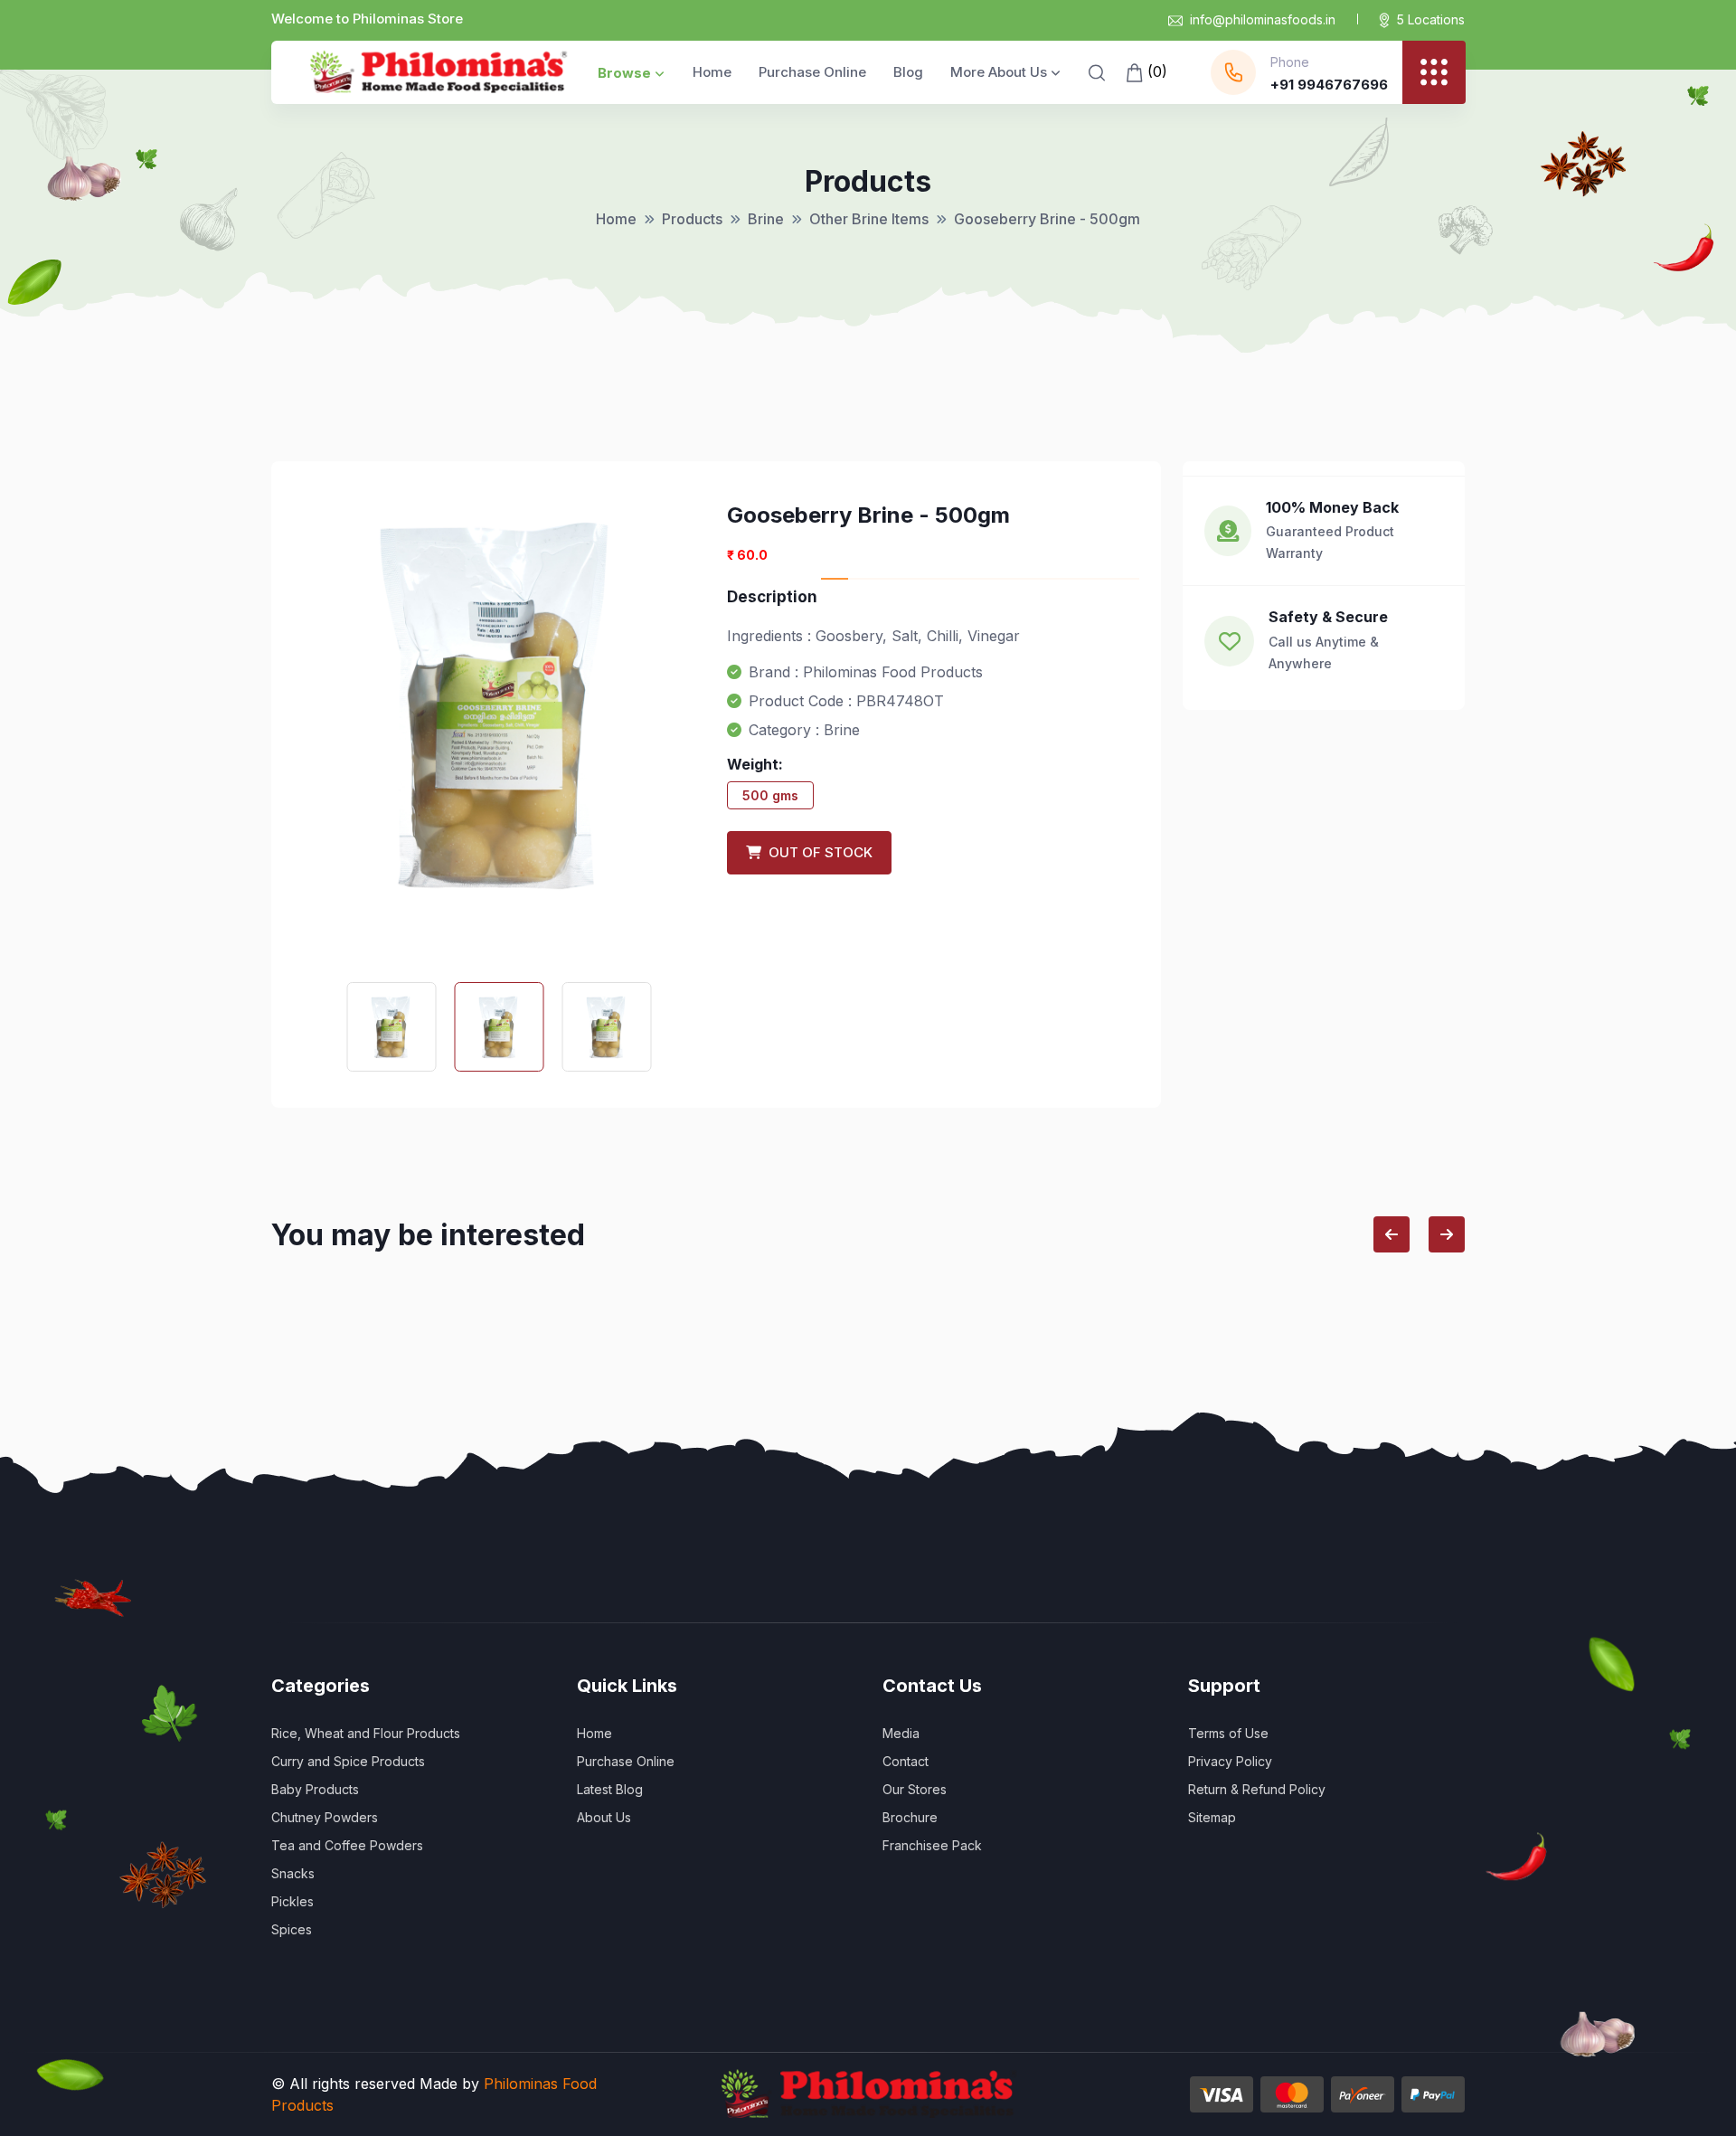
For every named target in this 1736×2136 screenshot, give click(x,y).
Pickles (292, 1901)
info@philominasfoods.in (1263, 19)
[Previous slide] (1392, 1234)
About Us (604, 1817)
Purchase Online (812, 72)
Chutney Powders (325, 1817)
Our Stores (915, 1789)
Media (901, 1733)
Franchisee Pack (932, 1845)
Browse (624, 73)
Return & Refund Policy (1257, 1789)
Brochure (910, 1817)
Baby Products (315, 1789)
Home (712, 72)
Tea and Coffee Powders (347, 1845)
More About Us (999, 72)
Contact (906, 1761)
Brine (766, 219)
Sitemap (1212, 1817)
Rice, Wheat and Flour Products (366, 1733)
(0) (1155, 71)
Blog (908, 72)
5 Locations (1431, 19)
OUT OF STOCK (817, 852)
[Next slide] (1447, 1234)
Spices (292, 1929)
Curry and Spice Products (348, 1761)
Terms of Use (1228, 1733)
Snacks (293, 1873)
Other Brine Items (869, 219)
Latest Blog (610, 1789)
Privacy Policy (1230, 1761)
